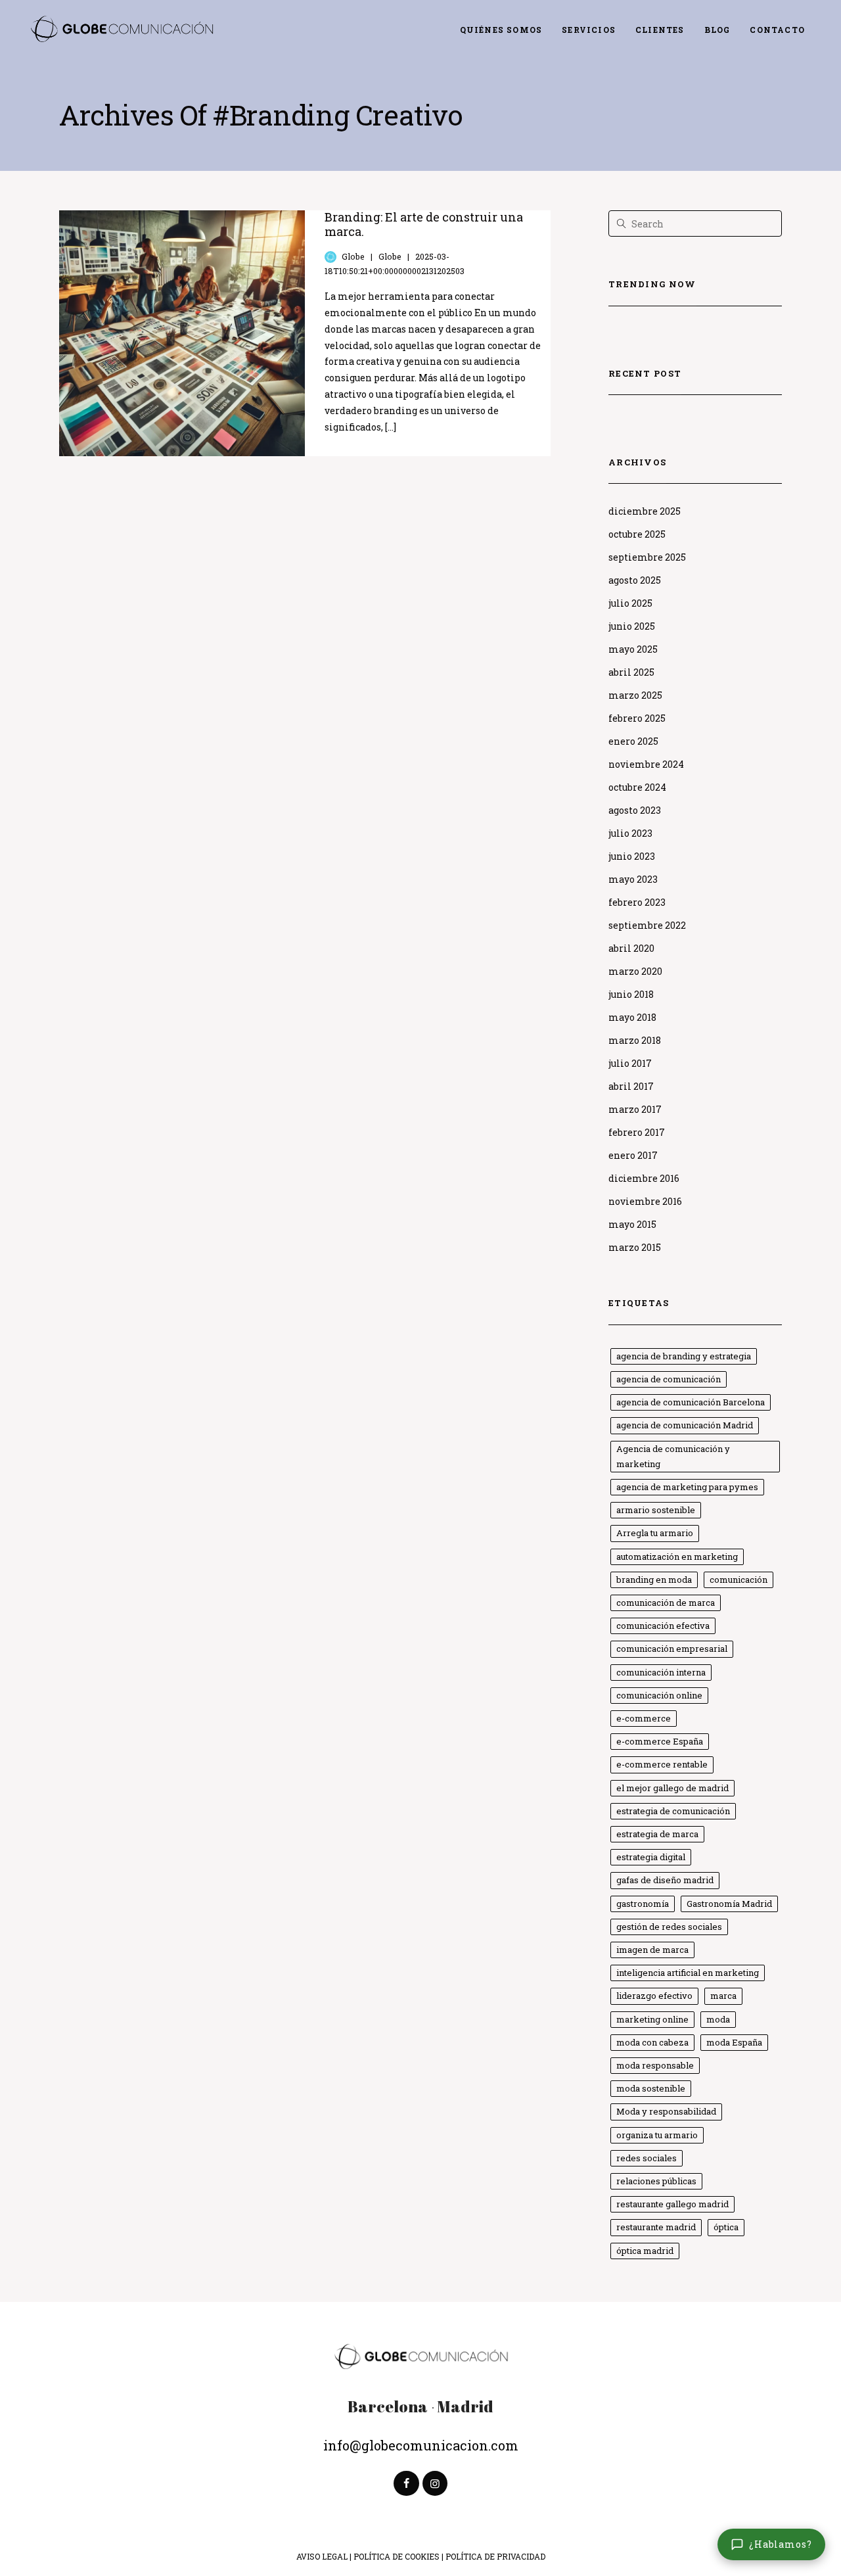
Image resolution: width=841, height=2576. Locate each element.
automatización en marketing (677, 1557)
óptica (726, 2227)
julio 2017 (630, 1063)
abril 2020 (631, 948)
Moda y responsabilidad (666, 2111)
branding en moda (654, 1580)
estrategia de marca (657, 1834)
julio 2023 (630, 833)
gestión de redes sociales (669, 1927)
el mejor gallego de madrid (672, 1788)
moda (718, 2019)
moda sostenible (651, 2088)
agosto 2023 (635, 810)
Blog (717, 30)
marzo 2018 (635, 1040)
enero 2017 (633, 1155)
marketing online (652, 2019)
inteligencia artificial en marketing (688, 1973)
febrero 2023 (637, 902)
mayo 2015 (632, 1224)
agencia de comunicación (669, 1379)
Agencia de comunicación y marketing (673, 1456)
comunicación (739, 1580)
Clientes (660, 30)
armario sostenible (656, 1510)
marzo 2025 (635, 695)
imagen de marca (652, 1950)
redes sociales (647, 2158)
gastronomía (643, 1904)
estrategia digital (651, 1857)
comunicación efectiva (663, 1626)
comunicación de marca (666, 1603)
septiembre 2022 (647, 925)
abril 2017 (631, 1086)
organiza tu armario (657, 2135)
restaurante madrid (656, 2227)
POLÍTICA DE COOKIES (397, 2556)
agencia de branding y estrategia (684, 1356)
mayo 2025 (633, 649)
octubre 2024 (637, 787)
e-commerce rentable (662, 1764)
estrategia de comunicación (673, 1811)
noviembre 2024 (646, 764)
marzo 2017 (635, 1109)
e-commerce (644, 1718)
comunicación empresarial (672, 1649)
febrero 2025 (637, 718)
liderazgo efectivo (654, 1996)
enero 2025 (633, 741)
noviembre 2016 (645, 1201)
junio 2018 (631, 994)
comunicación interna (661, 1672)
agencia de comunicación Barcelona (691, 1402)
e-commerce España (660, 1741)
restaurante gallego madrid (672, 2204)
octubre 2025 (637, 534)
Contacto (777, 30)
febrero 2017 (637, 1132)
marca (723, 1996)
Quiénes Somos (501, 30)
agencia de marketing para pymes (687, 1487)
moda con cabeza (652, 2042)
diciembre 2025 (645, 511)
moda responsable (655, 2065)
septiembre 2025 (647, 557)
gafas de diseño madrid (665, 1880)
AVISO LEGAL (322, 2556)
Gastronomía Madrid (729, 1904)
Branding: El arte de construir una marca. (424, 224)
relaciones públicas (656, 2181)
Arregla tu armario (655, 1533)
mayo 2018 (632, 1017)
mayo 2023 (633, 879)
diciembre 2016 (644, 1178)
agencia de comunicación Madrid (685, 1425)
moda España (734, 2042)
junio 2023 (632, 856)
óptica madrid (645, 2251)
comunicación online (659, 1695)
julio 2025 (630, 603)
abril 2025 (631, 672)
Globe (353, 256)
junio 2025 (632, 626)
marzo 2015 (635, 1247)
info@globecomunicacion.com (421, 2445)
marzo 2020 (635, 971)
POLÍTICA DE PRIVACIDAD (495, 2556)
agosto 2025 (635, 580)
